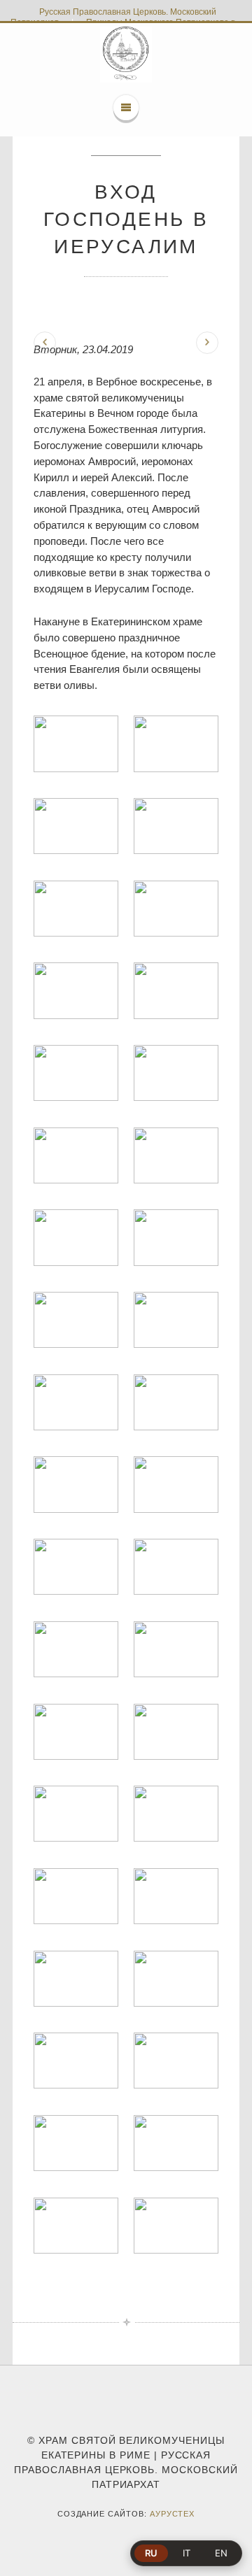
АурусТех (173, 2514)
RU (151, 2553)
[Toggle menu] (126, 108)
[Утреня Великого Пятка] (45, 343)
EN (221, 2553)
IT (187, 2553)
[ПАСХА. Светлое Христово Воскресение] (207, 343)
